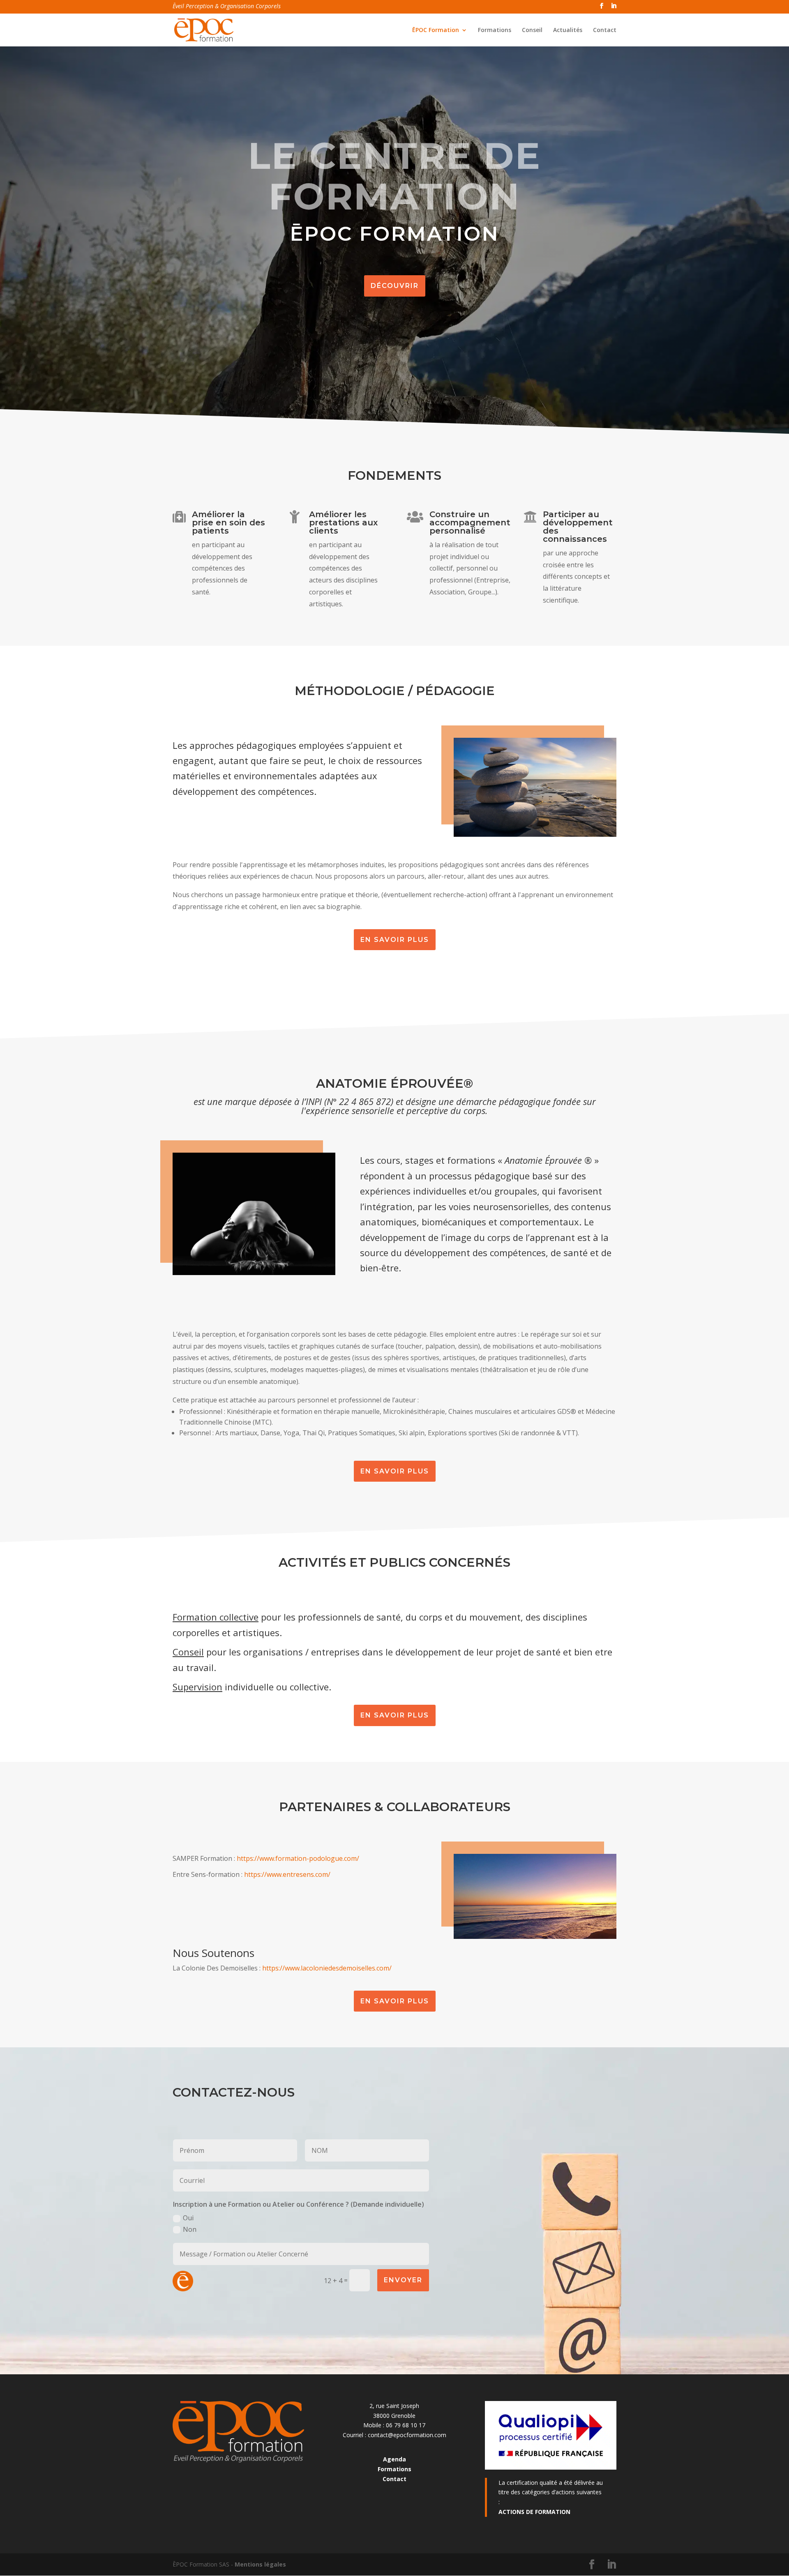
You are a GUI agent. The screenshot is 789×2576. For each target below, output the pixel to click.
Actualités (568, 30)
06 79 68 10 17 (406, 2425)
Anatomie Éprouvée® (394, 1083)
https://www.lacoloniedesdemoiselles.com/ (327, 1968)
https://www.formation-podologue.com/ (298, 1858)
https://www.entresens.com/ (287, 1874)
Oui (188, 2218)
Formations (495, 30)
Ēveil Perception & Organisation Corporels (227, 7)
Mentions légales (260, 2564)
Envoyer (403, 2280)
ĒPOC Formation (436, 30)
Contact (605, 30)
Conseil (532, 30)
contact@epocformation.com (407, 2435)
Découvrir (395, 286)
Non (190, 2229)
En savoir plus (395, 940)
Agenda (394, 2459)
